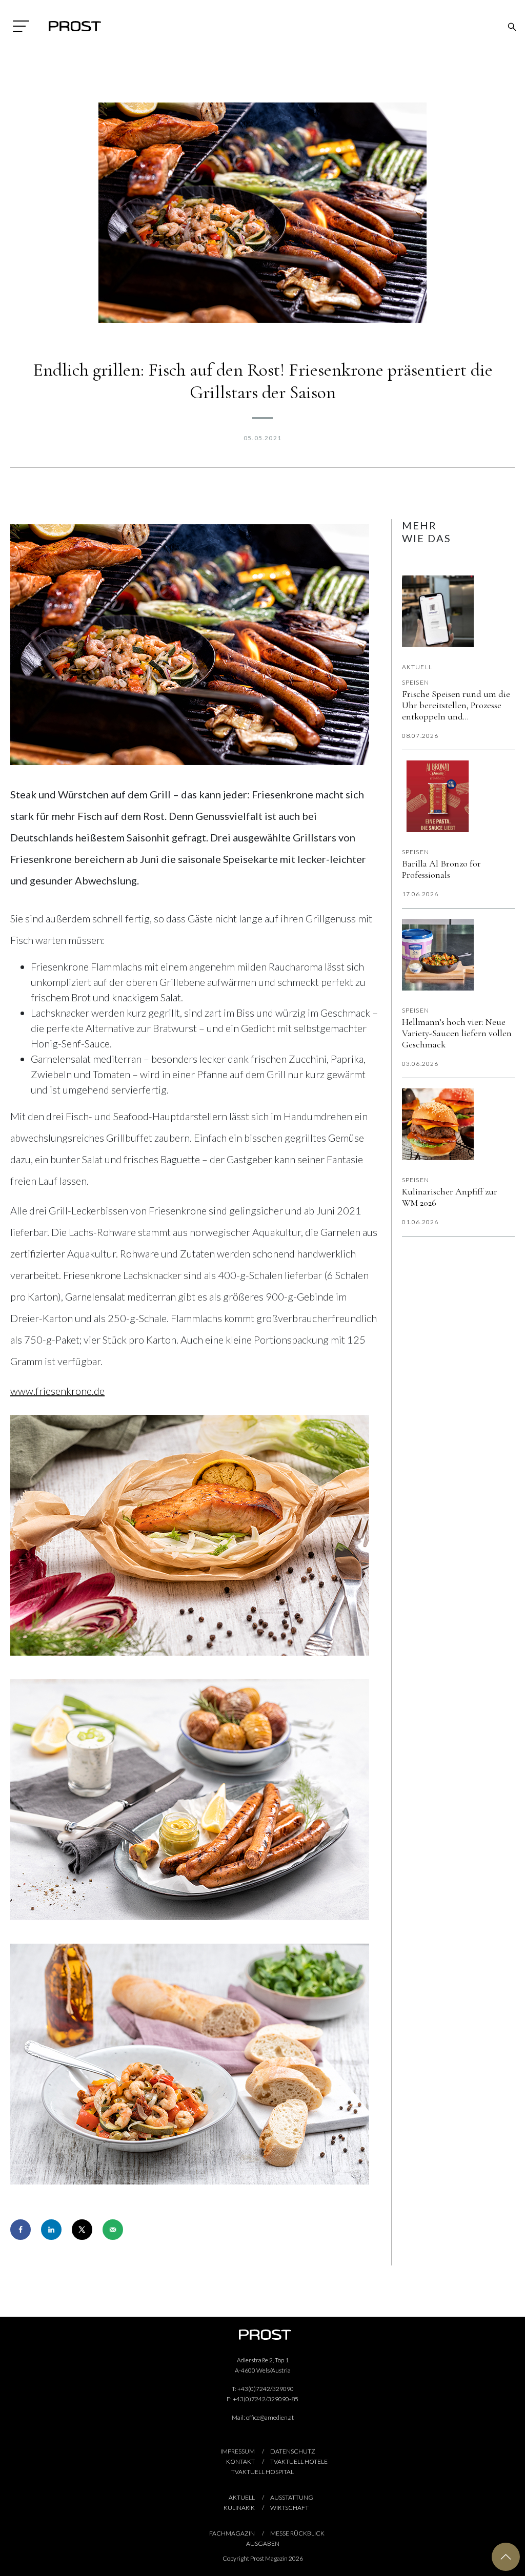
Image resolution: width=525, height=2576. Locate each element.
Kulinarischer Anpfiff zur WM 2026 (450, 1197)
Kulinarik (239, 2508)
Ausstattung (292, 2497)
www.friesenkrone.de (57, 1391)
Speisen (416, 682)
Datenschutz (293, 2451)
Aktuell (417, 667)
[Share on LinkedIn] (51, 2230)
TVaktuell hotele (299, 2461)
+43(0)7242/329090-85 (266, 2399)
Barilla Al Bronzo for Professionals (441, 869)
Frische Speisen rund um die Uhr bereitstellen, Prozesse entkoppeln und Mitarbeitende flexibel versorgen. (456, 705)
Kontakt (240, 2461)
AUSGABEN (263, 2543)
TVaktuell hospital (262, 2472)
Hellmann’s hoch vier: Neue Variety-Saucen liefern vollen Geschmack (457, 1033)
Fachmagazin (232, 2533)
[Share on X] (82, 2230)
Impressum (238, 2451)
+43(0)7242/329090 (266, 2389)
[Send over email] (113, 2230)
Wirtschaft (289, 2508)
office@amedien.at (270, 2417)
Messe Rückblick (297, 2533)
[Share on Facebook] (21, 2230)
